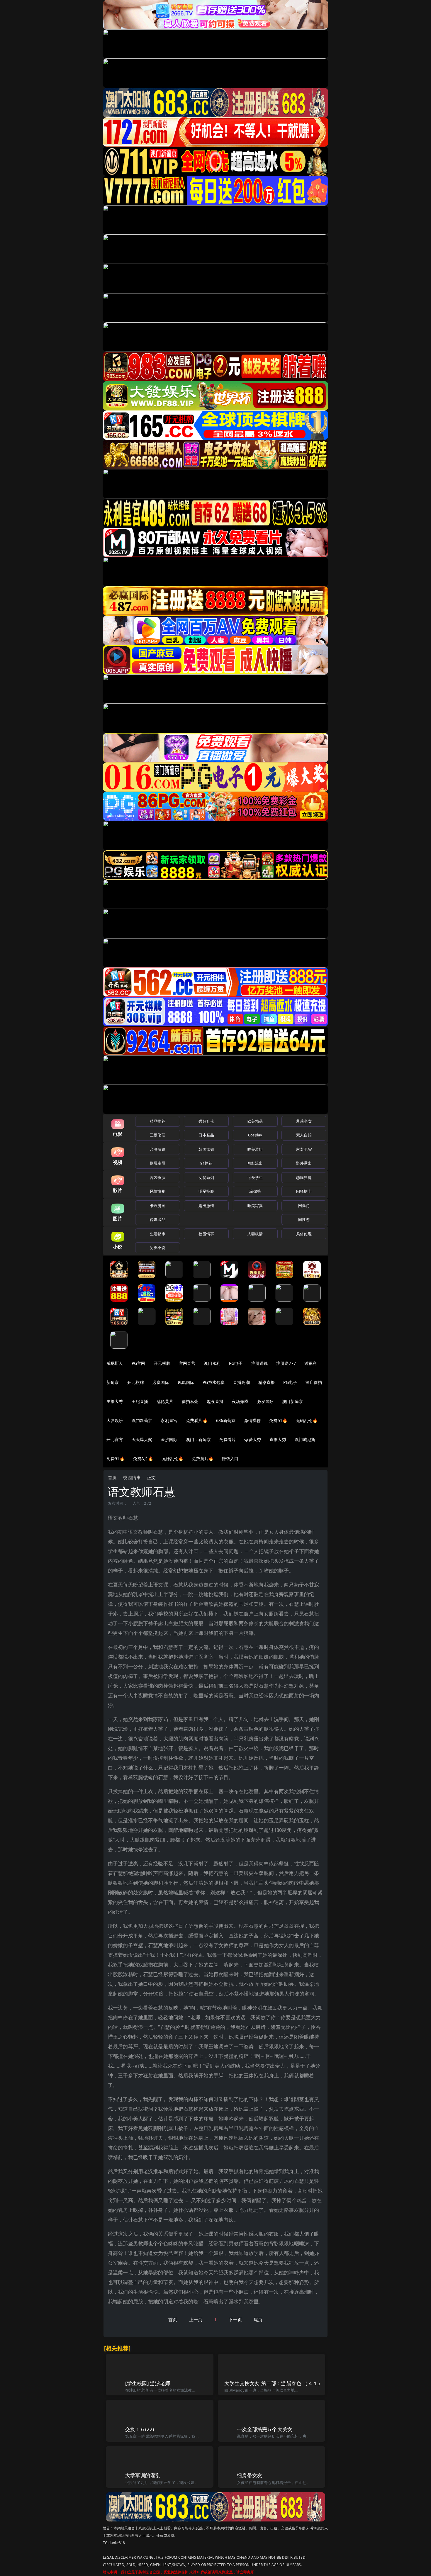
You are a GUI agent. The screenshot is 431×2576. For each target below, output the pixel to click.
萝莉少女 (304, 1121)
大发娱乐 (115, 1420)
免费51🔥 (278, 1420)
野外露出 (304, 1163)
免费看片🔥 (197, 1420)
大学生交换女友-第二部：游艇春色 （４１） (274, 2383)
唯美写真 (255, 1206)
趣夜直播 (215, 1401)
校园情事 (206, 1234)
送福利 (310, 1363)
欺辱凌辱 (158, 1163)
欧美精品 (255, 1121)
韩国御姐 (206, 1149)
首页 (112, 1477)
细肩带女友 (250, 2475)
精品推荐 (158, 1121)
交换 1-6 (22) (140, 2429)
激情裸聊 (253, 1420)
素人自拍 (304, 1135)
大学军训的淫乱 (143, 2475)
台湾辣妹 (158, 1149)
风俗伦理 (304, 1234)
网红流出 (255, 1163)
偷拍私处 (190, 1401)
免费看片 (228, 1439)
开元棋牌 (162, 1363)
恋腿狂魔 (304, 1177)
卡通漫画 (158, 1206)
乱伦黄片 (165, 1401)
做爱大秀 (253, 1439)
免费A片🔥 (143, 1458)
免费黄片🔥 (203, 1458)
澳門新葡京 (142, 1420)
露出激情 (206, 1206)
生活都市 (158, 1234)
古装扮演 (158, 1177)
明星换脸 (206, 1191)
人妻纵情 (255, 1234)
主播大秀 (115, 1401)
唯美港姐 (255, 1149)
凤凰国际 (186, 1382)
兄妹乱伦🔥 (173, 1458)
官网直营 (187, 1363)
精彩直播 (267, 1382)
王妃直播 (140, 1401)
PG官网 (139, 1363)
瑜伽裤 (255, 1191)
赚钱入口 (230, 1458)
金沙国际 (169, 1439)
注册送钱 (260, 1363)
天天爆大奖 (142, 1439)
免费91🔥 (116, 1458)
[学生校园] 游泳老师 (148, 2383)
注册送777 (286, 1363)
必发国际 (265, 1401)
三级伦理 (158, 1135)
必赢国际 (161, 1382)
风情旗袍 (158, 1191)
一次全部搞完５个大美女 (265, 2429)
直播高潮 (241, 1382)
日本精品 (206, 1135)
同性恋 (304, 1219)
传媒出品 (158, 1219)
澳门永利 (212, 1363)
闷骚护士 (304, 1191)
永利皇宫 (169, 1420)
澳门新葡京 (292, 1401)
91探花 (206, 1163)
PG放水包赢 (214, 1382)
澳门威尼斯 (305, 1439)
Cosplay (255, 1135)
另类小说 (158, 1248)
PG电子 (236, 1363)
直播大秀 (278, 1439)
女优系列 (206, 1177)
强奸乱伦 (206, 1121)
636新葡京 (226, 1420)
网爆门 (304, 1206)
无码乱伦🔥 (307, 1420)
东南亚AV (304, 1149)
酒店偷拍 (314, 1382)
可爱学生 (255, 1177)
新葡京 (113, 1382)
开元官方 (115, 1439)
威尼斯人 (115, 1363)
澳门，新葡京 (198, 1439)
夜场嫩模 (240, 1401)
